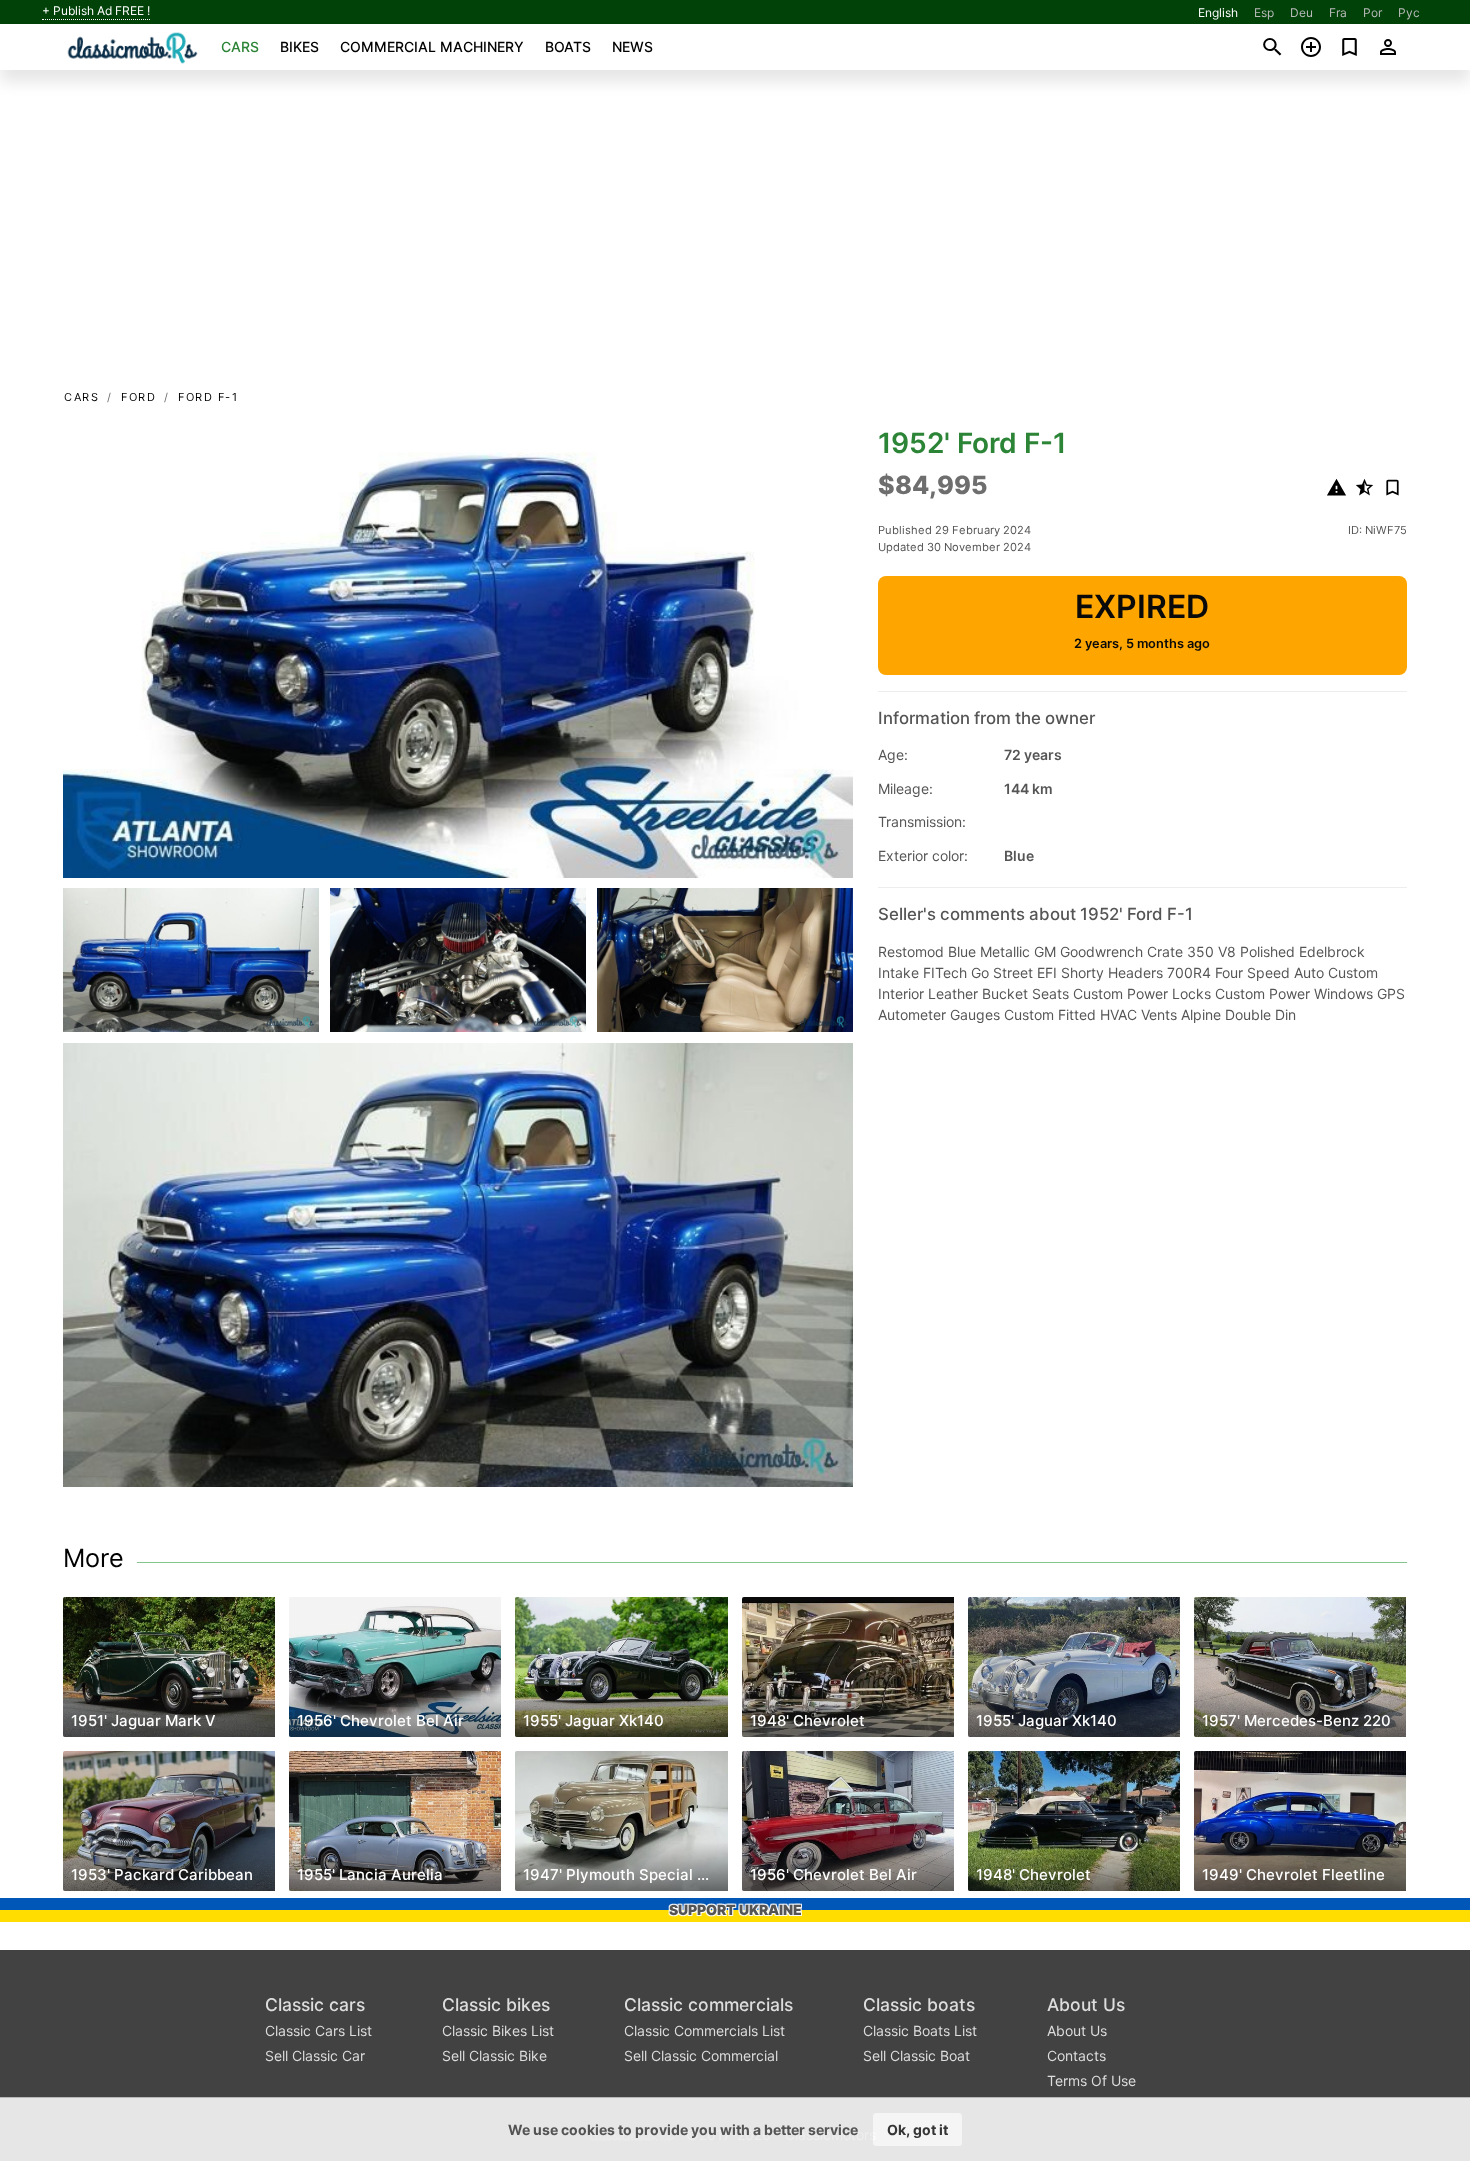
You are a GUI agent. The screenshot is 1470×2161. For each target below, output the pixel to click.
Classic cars (315, 2004)
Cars (240, 46)
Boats (568, 46)
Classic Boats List (920, 2030)
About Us (1086, 2004)
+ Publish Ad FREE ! (96, 11)
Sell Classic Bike (494, 2055)
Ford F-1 (208, 397)
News (632, 46)
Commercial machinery (432, 46)
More (93, 1558)
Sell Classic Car (315, 2055)
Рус (1409, 12)
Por (1372, 12)
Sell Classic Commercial (701, 2055)
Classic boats (919, 2004)
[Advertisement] (735, 236)
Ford (138, 397)
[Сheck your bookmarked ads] (1349, 47)
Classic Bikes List (498, 2030)
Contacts (1076, 2055)
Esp (1264, 12)
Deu (1301, 12)
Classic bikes (496, 2004)
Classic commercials (708, 2004)
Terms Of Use (1091, 2080)
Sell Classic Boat (916, 2055)
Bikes (299, 46)
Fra (1338, 12)
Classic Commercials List (704, 2030)
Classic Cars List (318, 2030)
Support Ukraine (735, 1909)
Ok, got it (917, 2129)
